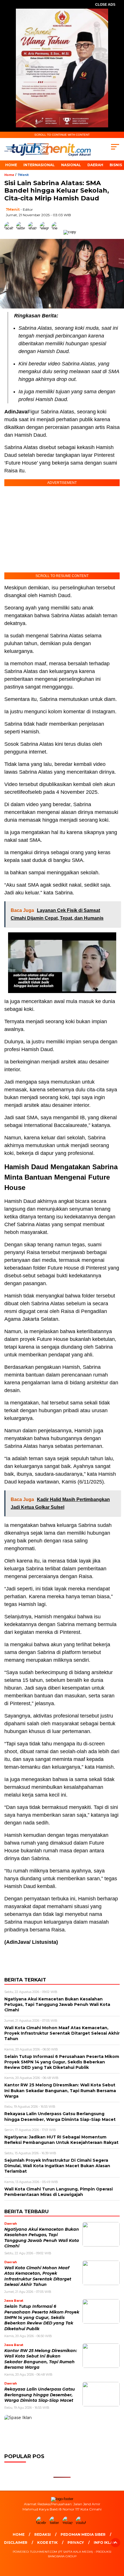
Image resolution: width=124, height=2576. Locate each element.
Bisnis (116, 165)
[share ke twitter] (22, 232)
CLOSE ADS (105, 5)
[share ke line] (58, 232)
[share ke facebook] (10, 232)
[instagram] (69, 2523)
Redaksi (43, 2534)
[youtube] (82, 2523)
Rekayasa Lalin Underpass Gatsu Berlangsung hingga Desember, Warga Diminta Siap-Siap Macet (40, 2395)
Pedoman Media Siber (83, 2534)
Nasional (71, 165)
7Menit (23, 175)
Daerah (95, 165)
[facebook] (42, 2523)
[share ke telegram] (45, 232)
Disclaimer (16, 2543)
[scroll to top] (115, 2543)
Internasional (39, 165)
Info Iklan (105, 2543)
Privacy (76, 2543)
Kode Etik (47, 2543)
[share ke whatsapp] (34, 232)
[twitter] (55, 2523)
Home (11, 165)
